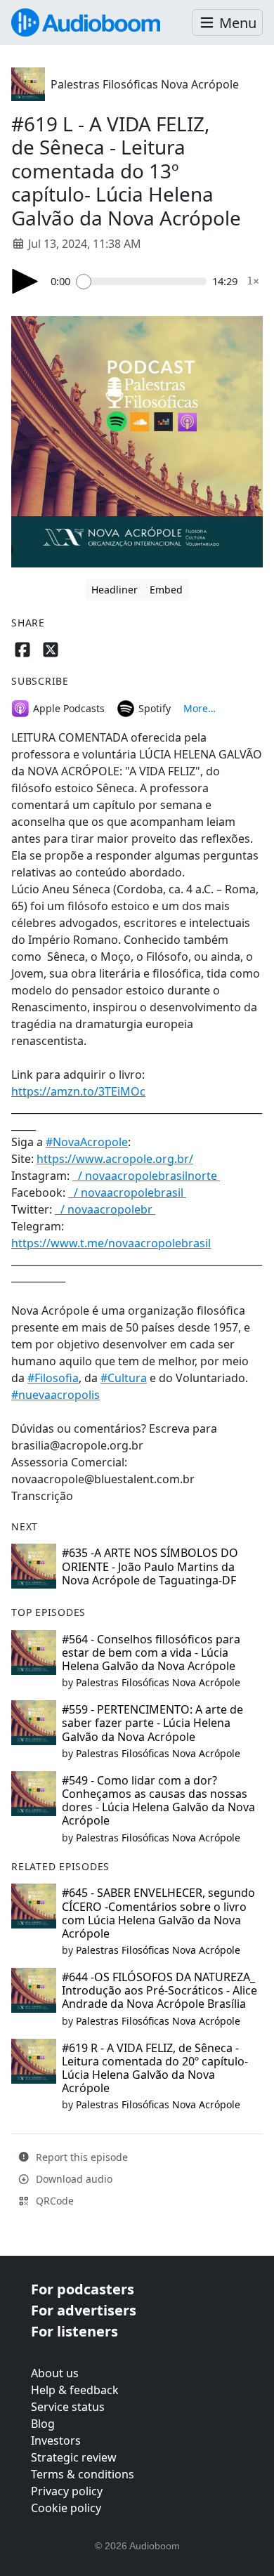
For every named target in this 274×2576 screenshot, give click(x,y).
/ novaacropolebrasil (129, 1192)
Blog (43, 2424)
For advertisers (84, 2310)
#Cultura (124, 1378)
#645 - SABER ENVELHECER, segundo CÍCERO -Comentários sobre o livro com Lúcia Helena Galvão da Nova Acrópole (158, 1913)
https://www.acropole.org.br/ (115, 1159)
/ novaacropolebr (106, 1209)
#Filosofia (53, 1378)
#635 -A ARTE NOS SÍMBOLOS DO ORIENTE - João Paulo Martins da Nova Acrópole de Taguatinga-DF (150, 1566)
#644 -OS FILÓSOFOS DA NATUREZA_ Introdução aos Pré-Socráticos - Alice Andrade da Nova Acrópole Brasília (159, 1990)
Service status (68, 2407)
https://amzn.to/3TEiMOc (78, 1091)
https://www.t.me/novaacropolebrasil (111, 1243)
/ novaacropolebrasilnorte (148, 1176)
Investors (56, 2440)
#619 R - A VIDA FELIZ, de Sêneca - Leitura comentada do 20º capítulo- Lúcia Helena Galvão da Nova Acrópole (155, 2068)
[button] (227, 23)
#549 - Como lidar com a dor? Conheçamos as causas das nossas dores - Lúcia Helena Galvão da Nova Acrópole (158, 1801)
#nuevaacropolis (56, 1395)
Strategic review (74, 2457)
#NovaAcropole (87, 1142)
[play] (25, 281)
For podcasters (83, 2289)
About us (55, 2373)
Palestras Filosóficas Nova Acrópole (145, 84)
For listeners (74, 2331)
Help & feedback (75, 2390)
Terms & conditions (83, 2474)
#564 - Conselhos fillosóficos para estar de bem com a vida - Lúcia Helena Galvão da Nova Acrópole (151, 1652)
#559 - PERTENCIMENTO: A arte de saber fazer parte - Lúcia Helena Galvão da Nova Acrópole (152, 1723)
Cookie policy (66, 2508)
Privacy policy (67, 2491)
